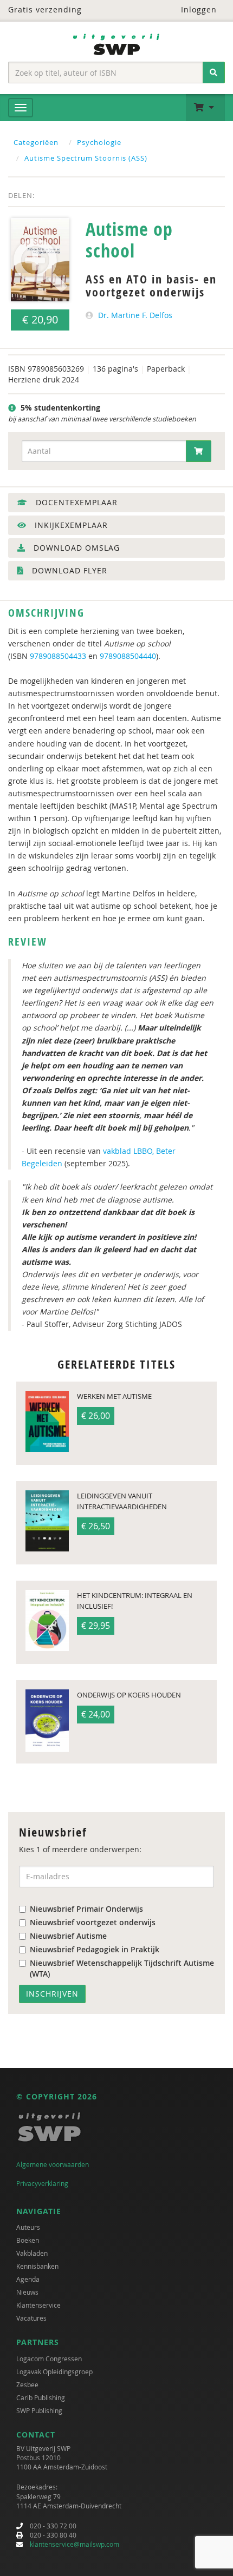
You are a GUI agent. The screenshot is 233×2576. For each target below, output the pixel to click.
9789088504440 (128, 656)
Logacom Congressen (49, 2359)
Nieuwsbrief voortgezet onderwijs (93, 1922)
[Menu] (21, 108)
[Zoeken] (214, 72)
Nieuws (27, 2292)
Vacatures (31, 2318)
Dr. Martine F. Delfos (135, 315)
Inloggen (198, 9)
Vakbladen (32, 2253)
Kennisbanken (37, 2266)
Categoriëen (36, 142)
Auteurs (28, 2227)
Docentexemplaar (75, 502)
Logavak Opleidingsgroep (54, 2372)
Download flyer (68, 570)
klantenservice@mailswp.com (75, 2544)
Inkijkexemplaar (70, 525)
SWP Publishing (39, 2410)
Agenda (28, 2279)
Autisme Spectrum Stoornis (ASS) (86, 158)
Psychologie (99, 142)
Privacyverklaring (42, 2183)
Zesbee (27, 2385)
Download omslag (75, 548)
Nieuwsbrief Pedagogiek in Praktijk (95, 1949)
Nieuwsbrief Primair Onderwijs (86, 1909)
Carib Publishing (41, 2397)
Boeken (28, 2240)
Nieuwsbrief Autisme (68, 1936)
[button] (205, 108)
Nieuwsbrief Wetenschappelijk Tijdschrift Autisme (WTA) (122, 1968)
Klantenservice (38, 2305)
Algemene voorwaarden (53, 2164)
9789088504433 (58, 656)
